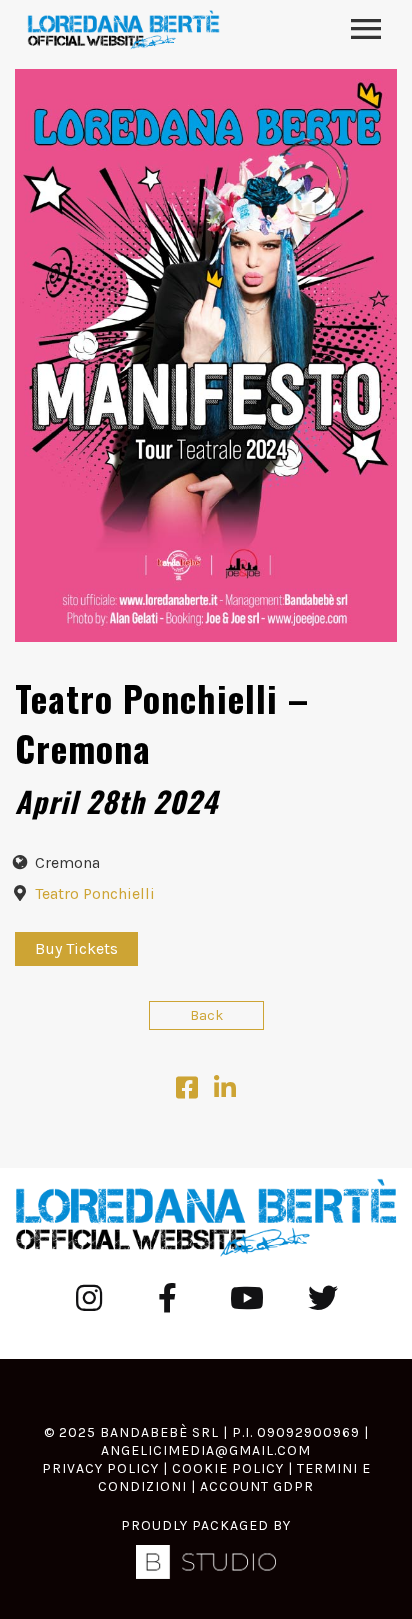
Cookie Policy (228, 1468)
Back (206, 1015)
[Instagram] (89, 1298)
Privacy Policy (100, 1468)
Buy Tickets (76, 948)
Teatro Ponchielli (95, 893)
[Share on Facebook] (187, 1092)
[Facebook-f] (167, 1298)
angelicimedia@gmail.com (206, 1450)
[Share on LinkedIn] (225, 1092)
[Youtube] (245, 1298)
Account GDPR (257, 1486)
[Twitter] (323, 1298)
